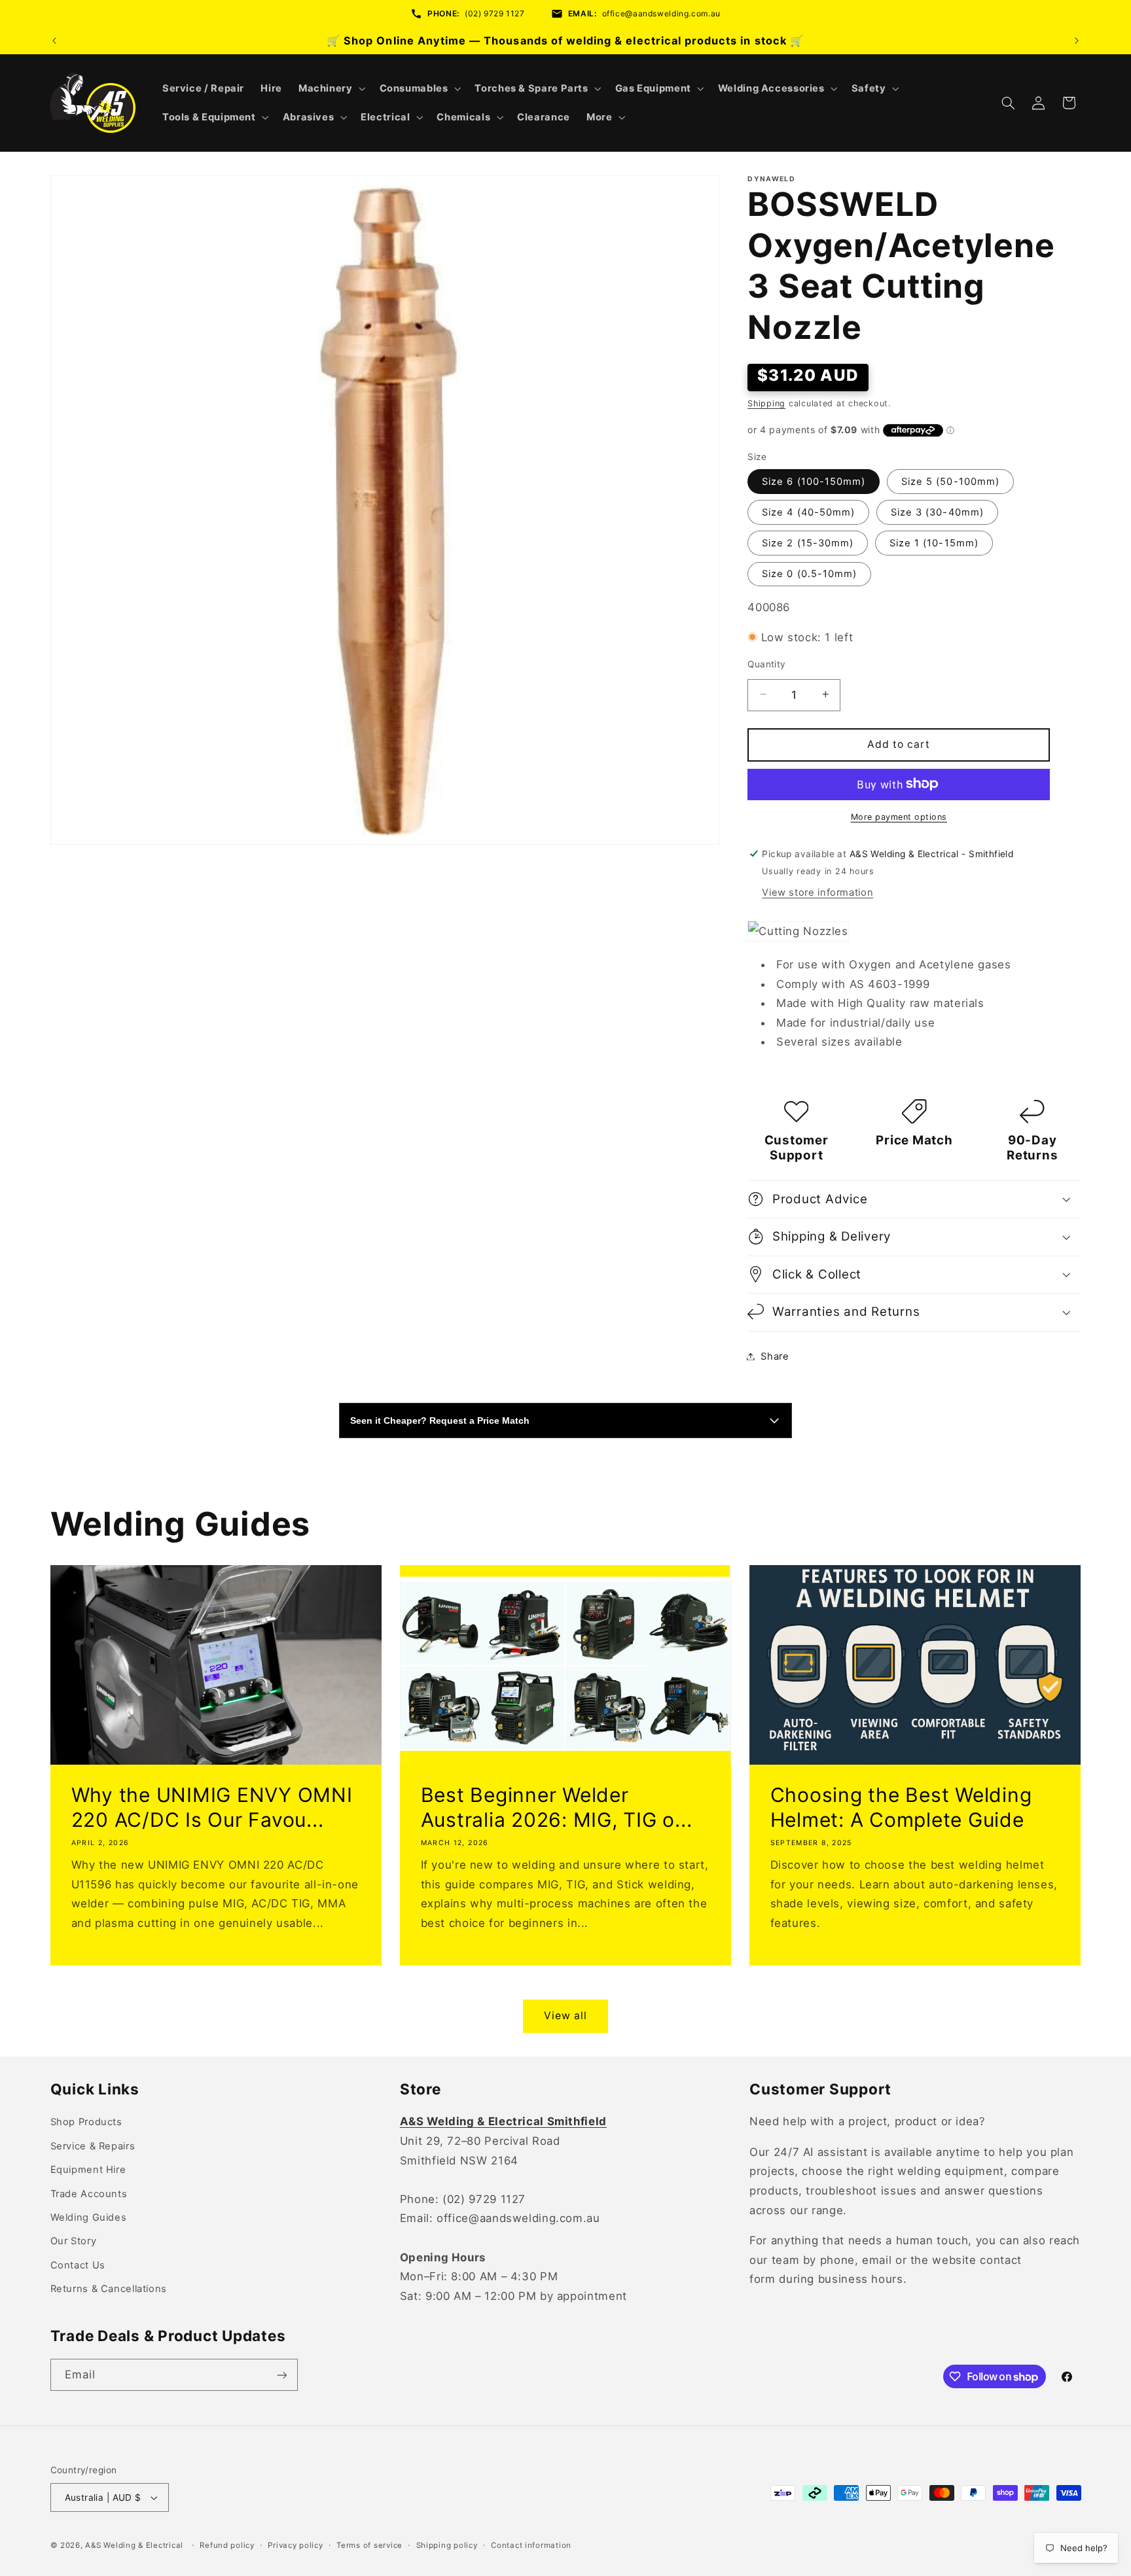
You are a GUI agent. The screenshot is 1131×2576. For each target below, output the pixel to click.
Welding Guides (89, 2217)
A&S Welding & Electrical (134, 2545)
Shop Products (86, 2122)
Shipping (766, 403)
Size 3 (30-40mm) (937, 512)
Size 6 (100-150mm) (814, 481)
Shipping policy (447, 2545)
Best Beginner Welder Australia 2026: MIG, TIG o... (556, 1807)
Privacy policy (295, 2545)
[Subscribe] (281, 2375)
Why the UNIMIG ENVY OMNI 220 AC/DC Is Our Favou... (211, 1807)
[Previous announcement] (54, 41)
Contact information (531, 2545)
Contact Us (78, 2265)
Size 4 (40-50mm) (808, 512)
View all (565, 2016)
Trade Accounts (89, 2194)
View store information (817, 892)
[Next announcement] (1077, 41)
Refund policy (227, 2545)
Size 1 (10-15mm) (934, 542)
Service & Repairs (93, 2146)
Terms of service (369, 2545)
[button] (331, 88)
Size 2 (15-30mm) (808, 542)
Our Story (74, 2241)
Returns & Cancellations (109, 2289)
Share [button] (775, 1356)
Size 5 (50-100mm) (950, 481)
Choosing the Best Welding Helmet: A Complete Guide (901, 1807)
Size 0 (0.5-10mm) (809, 573)
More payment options (899, 816)
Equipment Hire (88, 2170)
